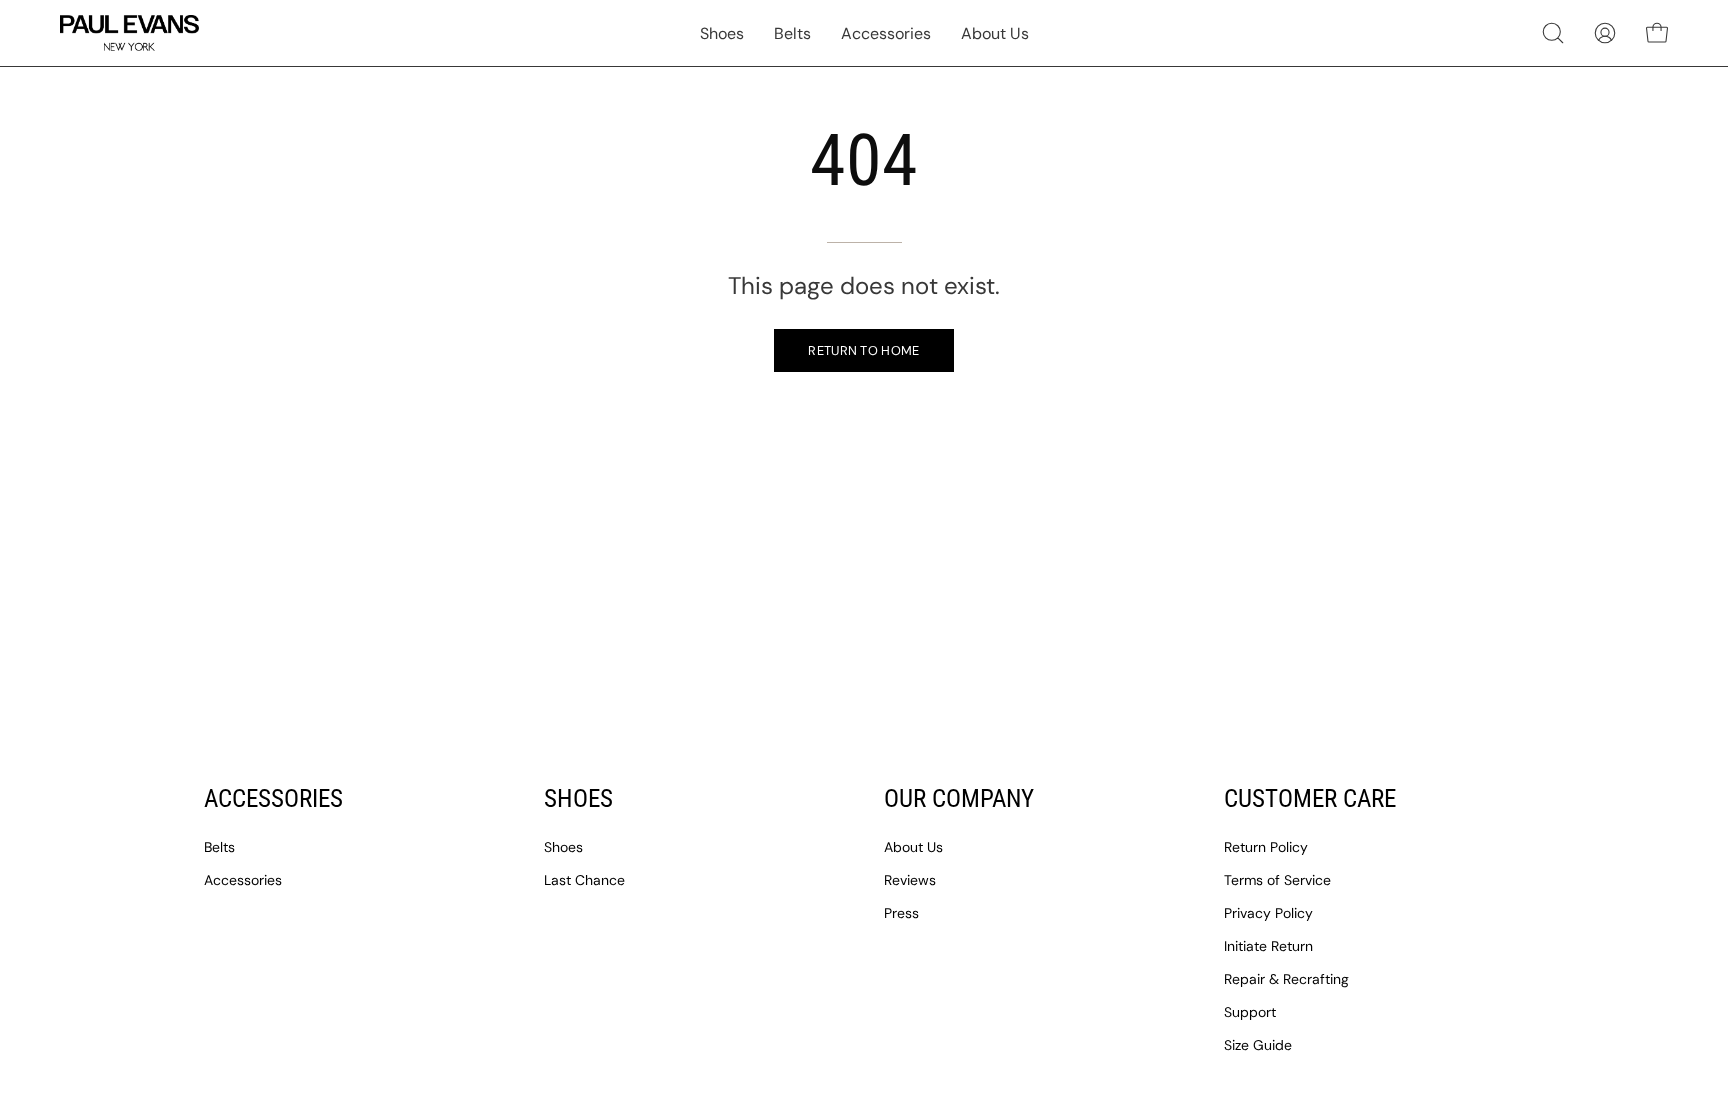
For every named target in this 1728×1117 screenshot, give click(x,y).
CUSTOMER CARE (1310, 798)
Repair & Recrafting (1286, 979)
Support (1250, 1012)
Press (901, 913)
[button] (1553, 33)
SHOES (578, 798)
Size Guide (1258, 1045)
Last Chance (584, 880)
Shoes (563, 847)
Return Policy (1266, 847)
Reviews (910, 880)
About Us (913, 847)
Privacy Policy (1268, 913)
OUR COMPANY (959, 798)
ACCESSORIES (273, 798)
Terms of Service (1277, 880)
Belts (219, 847)
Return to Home (863, 350)
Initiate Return (1268, 946)
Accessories (243, 880)
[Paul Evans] (130, 33)
